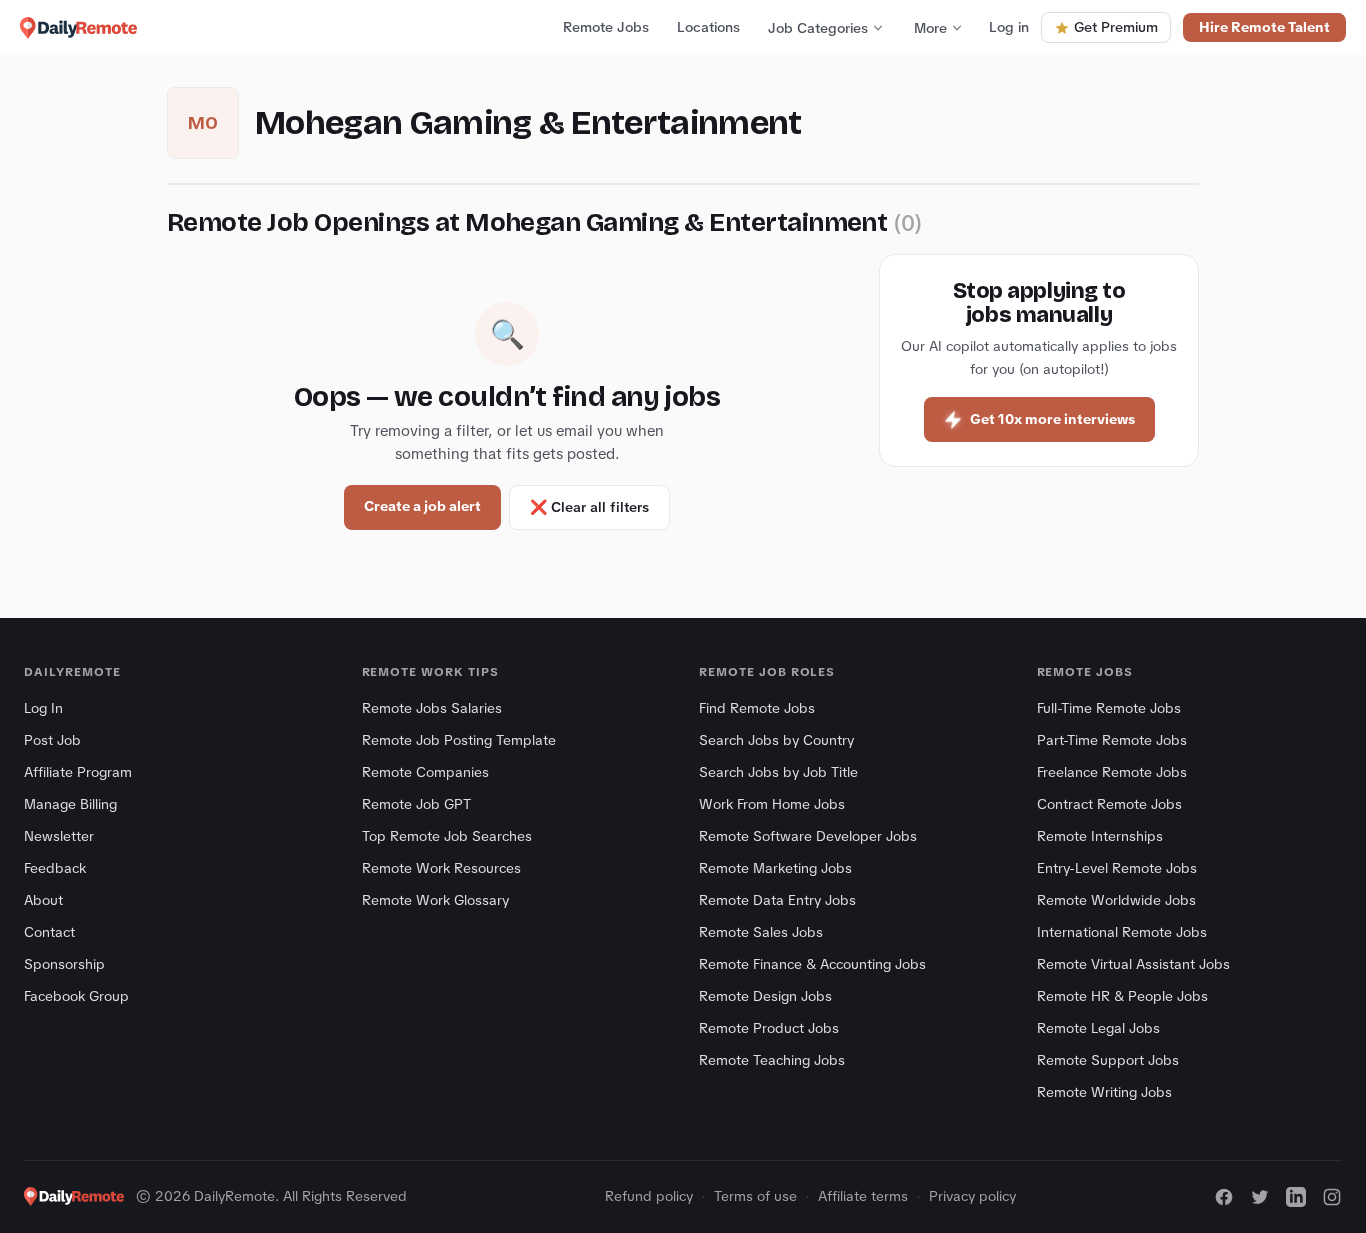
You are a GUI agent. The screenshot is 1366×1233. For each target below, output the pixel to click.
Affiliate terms (863, 1196)
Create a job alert (422, 506)
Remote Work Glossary (435, 900)
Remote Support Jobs (1108, 1060)
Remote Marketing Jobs (775, 868)
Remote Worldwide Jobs (1116, 900)
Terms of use (755, 1196)
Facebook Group (76, 996)
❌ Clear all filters (589, 507)
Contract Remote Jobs (1109, 804)
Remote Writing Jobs (1104, 1092)
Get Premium (1116, 27)
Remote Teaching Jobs (772, 1060)
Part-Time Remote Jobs (1112, 740)
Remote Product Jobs (769, 1028)
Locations (708, 27)
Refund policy (649, 1196)
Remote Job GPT (416, 804)
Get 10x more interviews (1052, 419)
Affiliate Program (78, 772)
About (43, 900)
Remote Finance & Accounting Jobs (812, 964)
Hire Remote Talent (1264, 27)
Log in (1009, 27)
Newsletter (59, 836)
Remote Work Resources (441, 868)
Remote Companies (425, 772)
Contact (49, 932)
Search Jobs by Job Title (778, 772)
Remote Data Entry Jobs (777, 900)
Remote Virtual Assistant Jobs (1133, 964)
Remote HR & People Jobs (1122, 996)
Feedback (55, 868)
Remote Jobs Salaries (432, 708)
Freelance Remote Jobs (1112, 772)
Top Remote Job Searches (447, 836)
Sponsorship (64, 964)
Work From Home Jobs (772, 804)
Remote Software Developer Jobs (808, 836)
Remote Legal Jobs (1098, 1028)
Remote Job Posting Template (459, 740)
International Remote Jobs (1122, 932)
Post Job (52, 740)
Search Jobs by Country (776, 740)
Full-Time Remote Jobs (1109, 708)
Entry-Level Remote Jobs (1117, 868)
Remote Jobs (606, 27)
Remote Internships (1100, 836)
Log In (43, 708)
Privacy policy (972, 1196)
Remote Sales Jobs (761, 932)
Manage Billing (70, 804)
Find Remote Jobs (757, 708)
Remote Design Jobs (765, 996)
